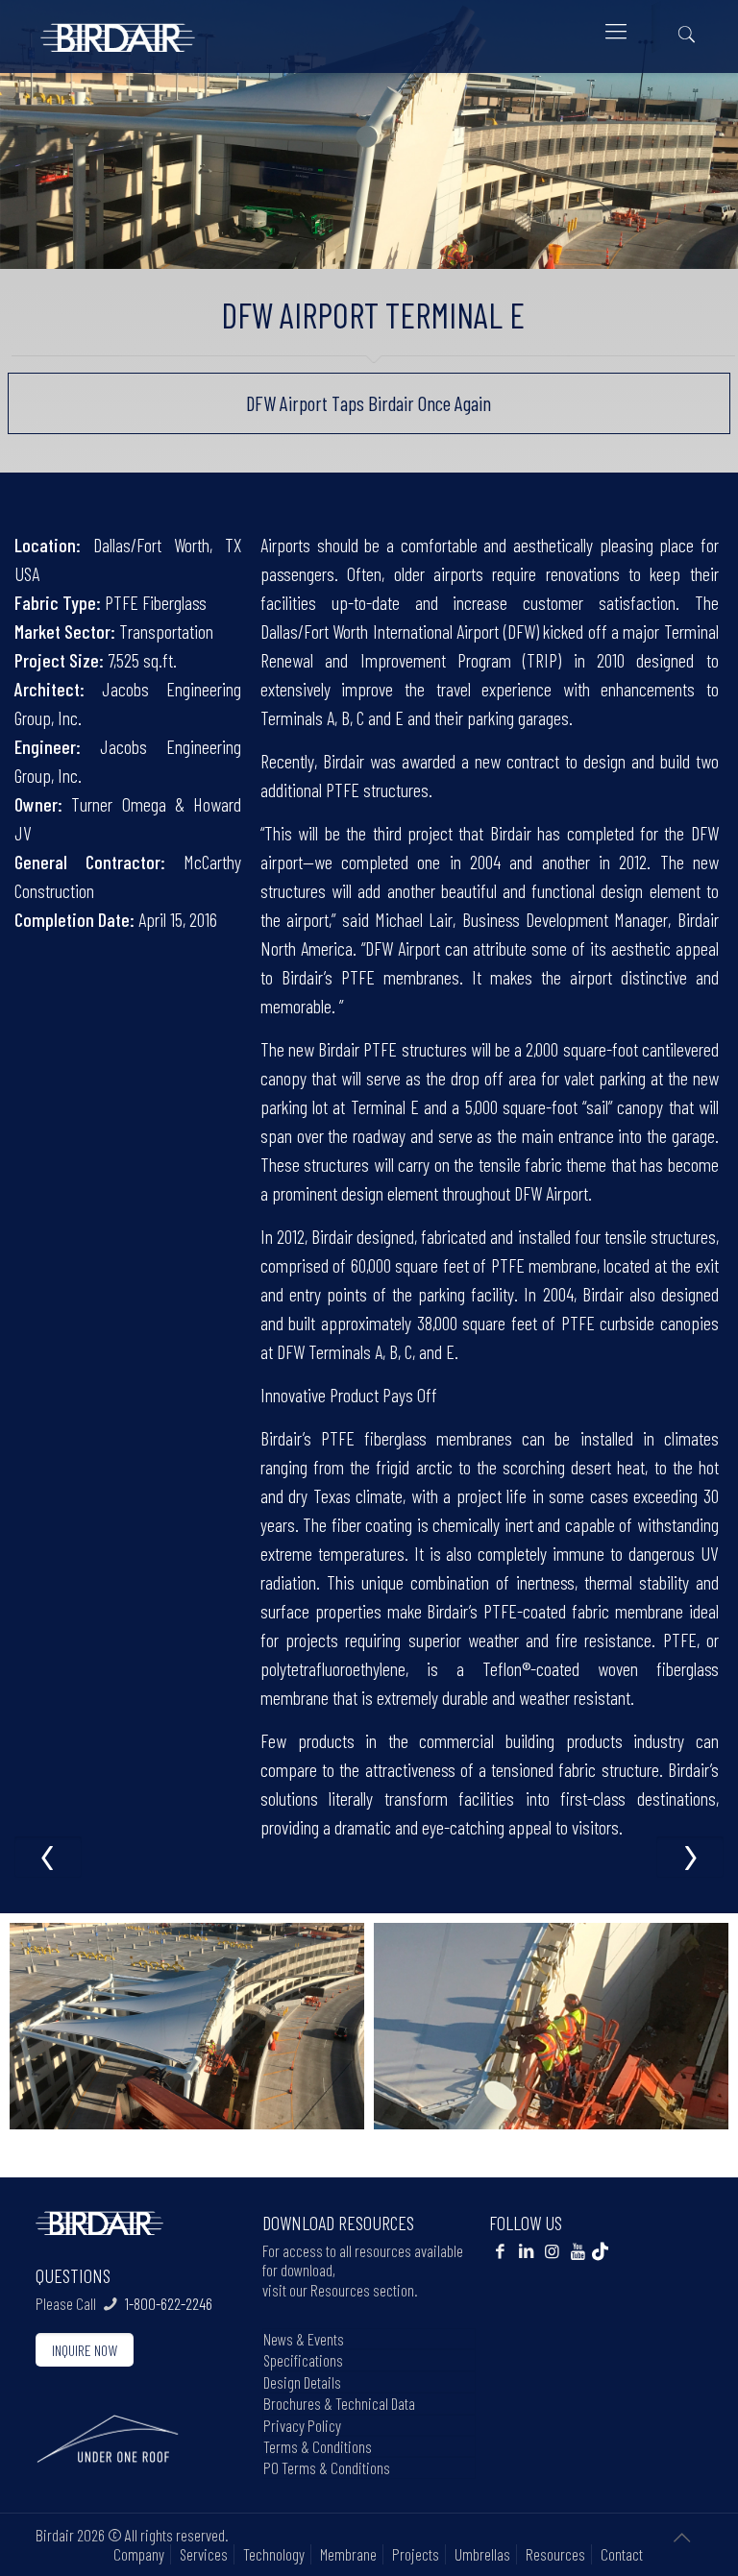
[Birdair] (118, 30)
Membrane (348, 2554)
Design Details (302, 2382)
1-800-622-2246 (169, 2303)
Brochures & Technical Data (339, 2403)
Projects (416, 2554)
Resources (555, 2554)
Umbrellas (482, 2554)
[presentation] (48, 1857)
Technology (274, 2554)
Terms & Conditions (318, 2446)
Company (139, 2554)
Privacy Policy (302, 2425)
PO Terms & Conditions (327, 2467)
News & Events (304, 2339)
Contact (622, 2554)
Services (204, 2554)
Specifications (303, 2360)
